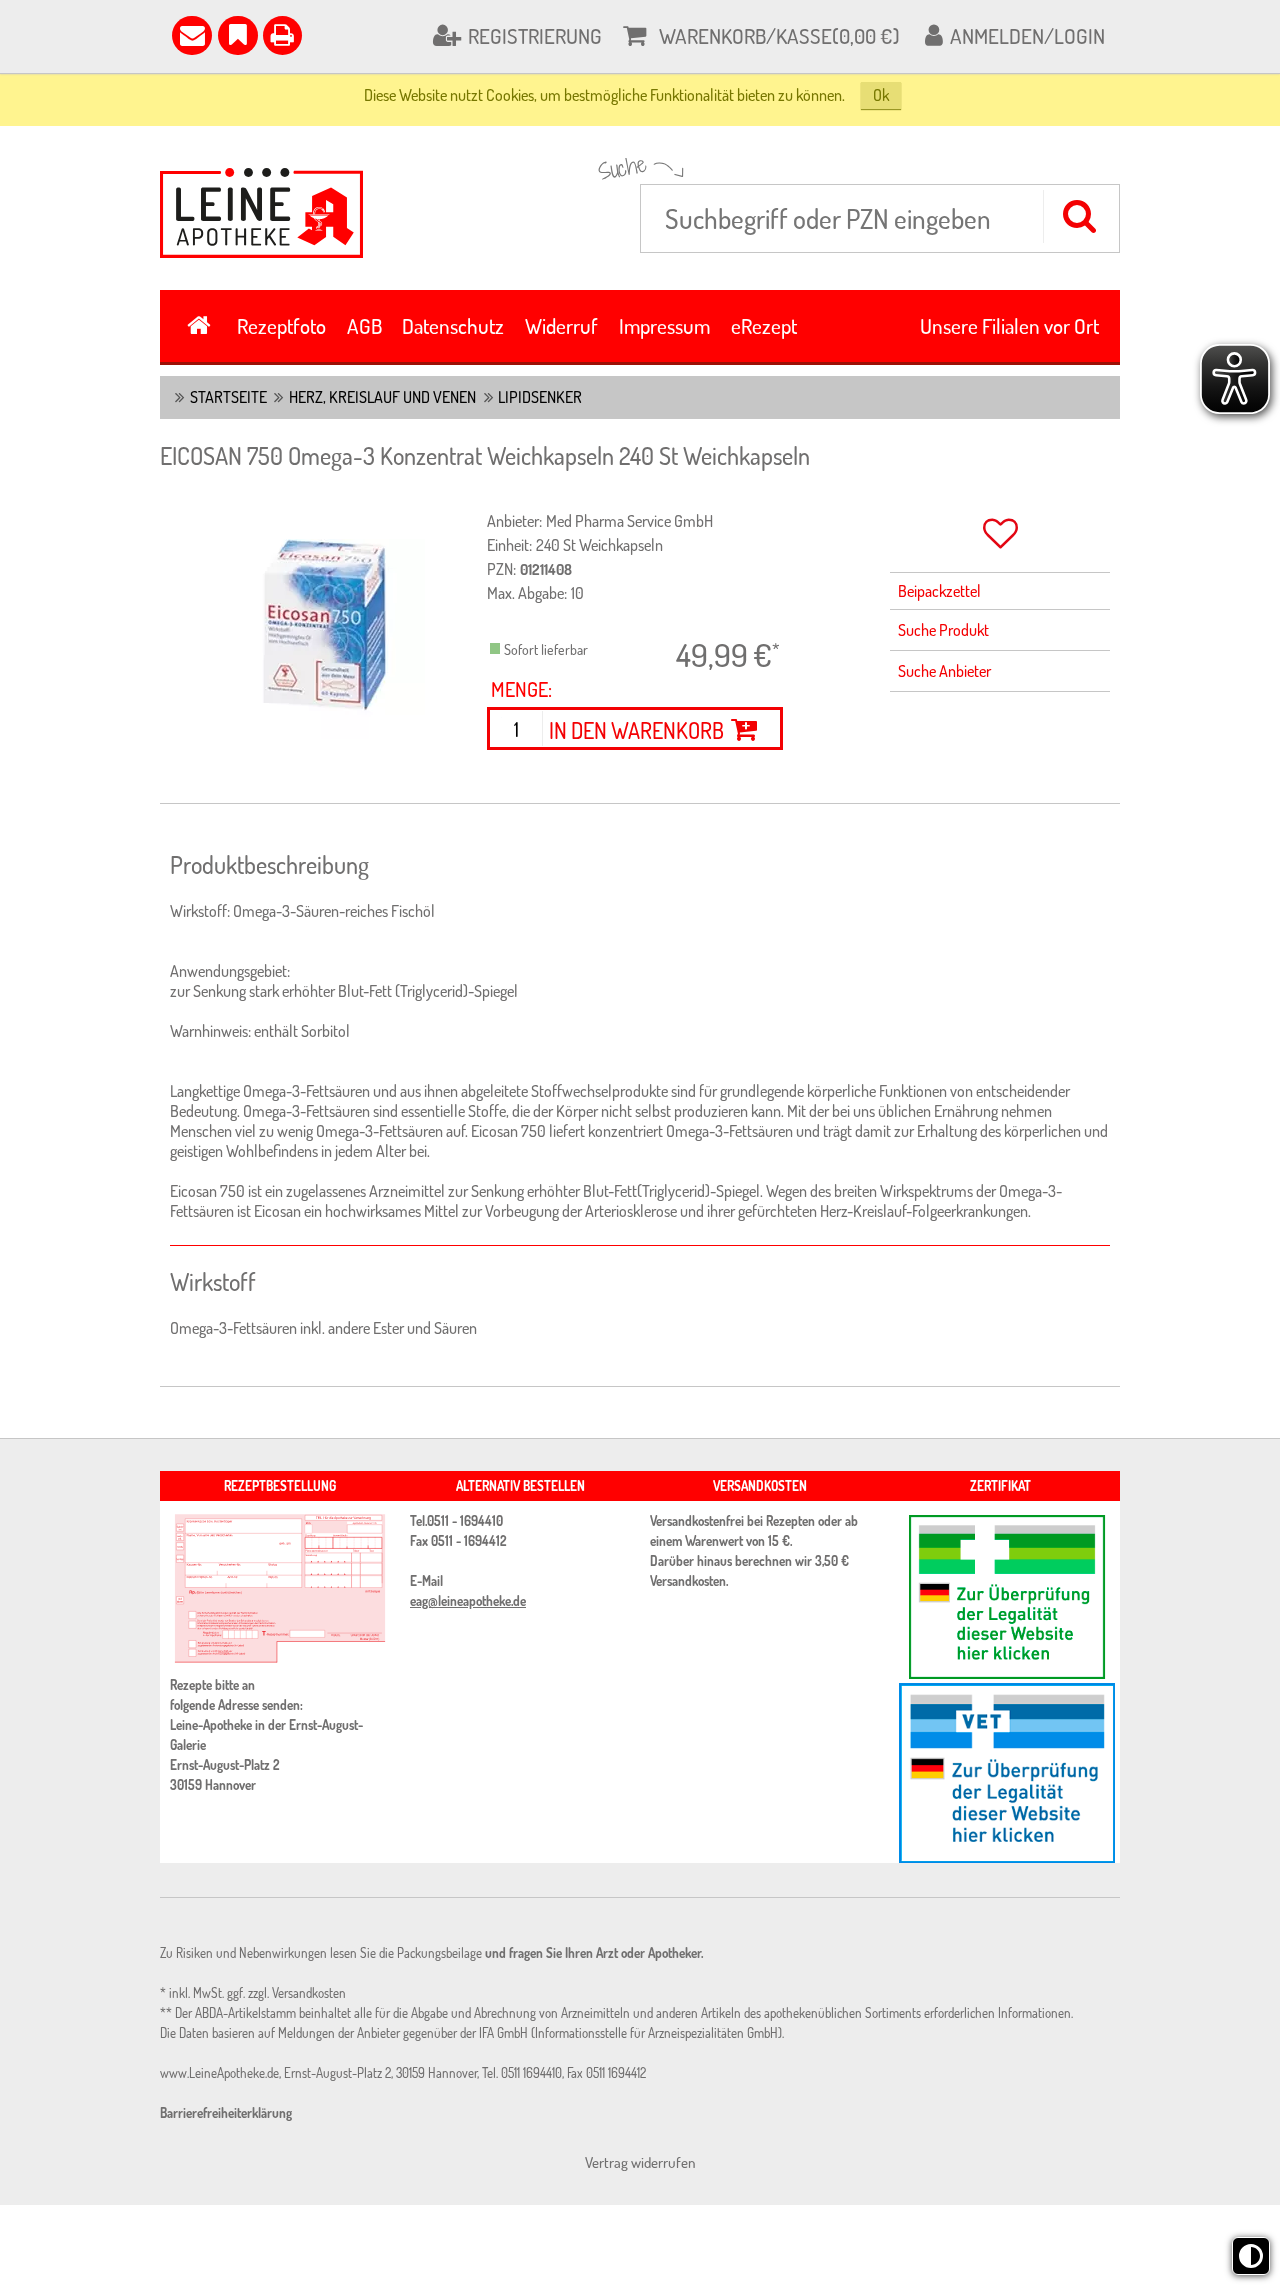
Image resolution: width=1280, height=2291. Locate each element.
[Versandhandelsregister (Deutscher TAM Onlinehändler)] (1000, 1773)
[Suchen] (1079, 216)
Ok (881, 95)
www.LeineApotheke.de (219, 2073)
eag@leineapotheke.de (468, 1601)
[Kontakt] (192, 36)
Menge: (521, 689)
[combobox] (880, 219)
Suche (623, 167)
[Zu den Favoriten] (238, 36)
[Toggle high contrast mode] (1251, 2256)
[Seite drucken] (283, 36)
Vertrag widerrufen (640, 2162)
